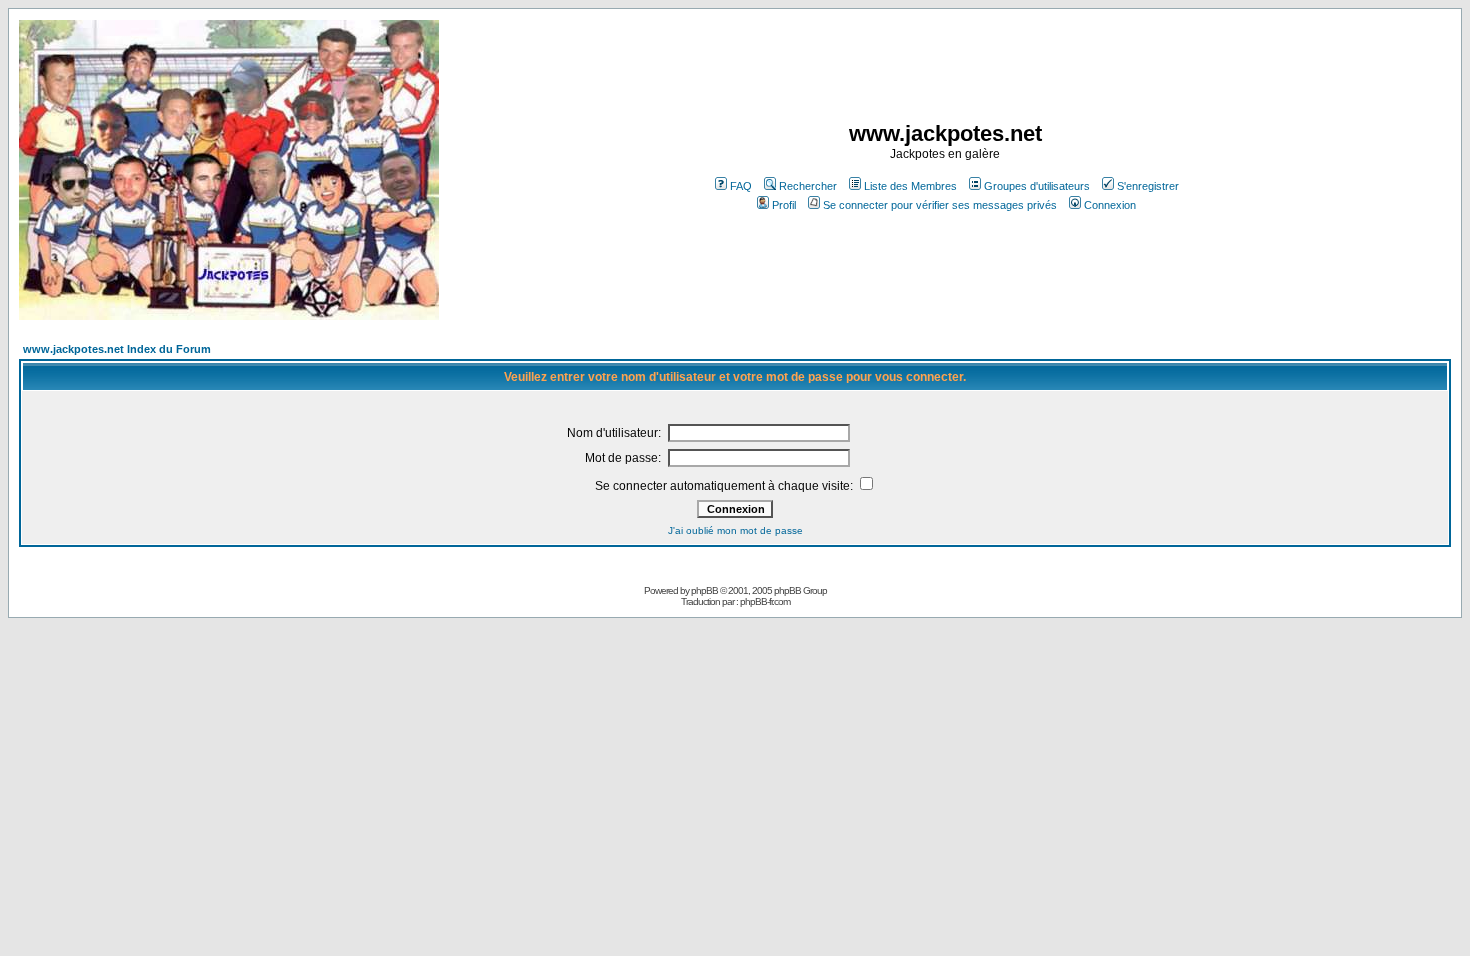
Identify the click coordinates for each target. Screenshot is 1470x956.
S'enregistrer (1148, 186)
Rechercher (808, 186)
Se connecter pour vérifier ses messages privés (940, 205)
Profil (784, 205)
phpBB (704, 590)
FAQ (741, 186)
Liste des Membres (910, 186)
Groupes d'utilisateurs (1037, 186)
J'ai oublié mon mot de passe (735, 530)
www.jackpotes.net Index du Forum (117, 349)
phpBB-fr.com (765, 601)
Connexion (1110, 205)
